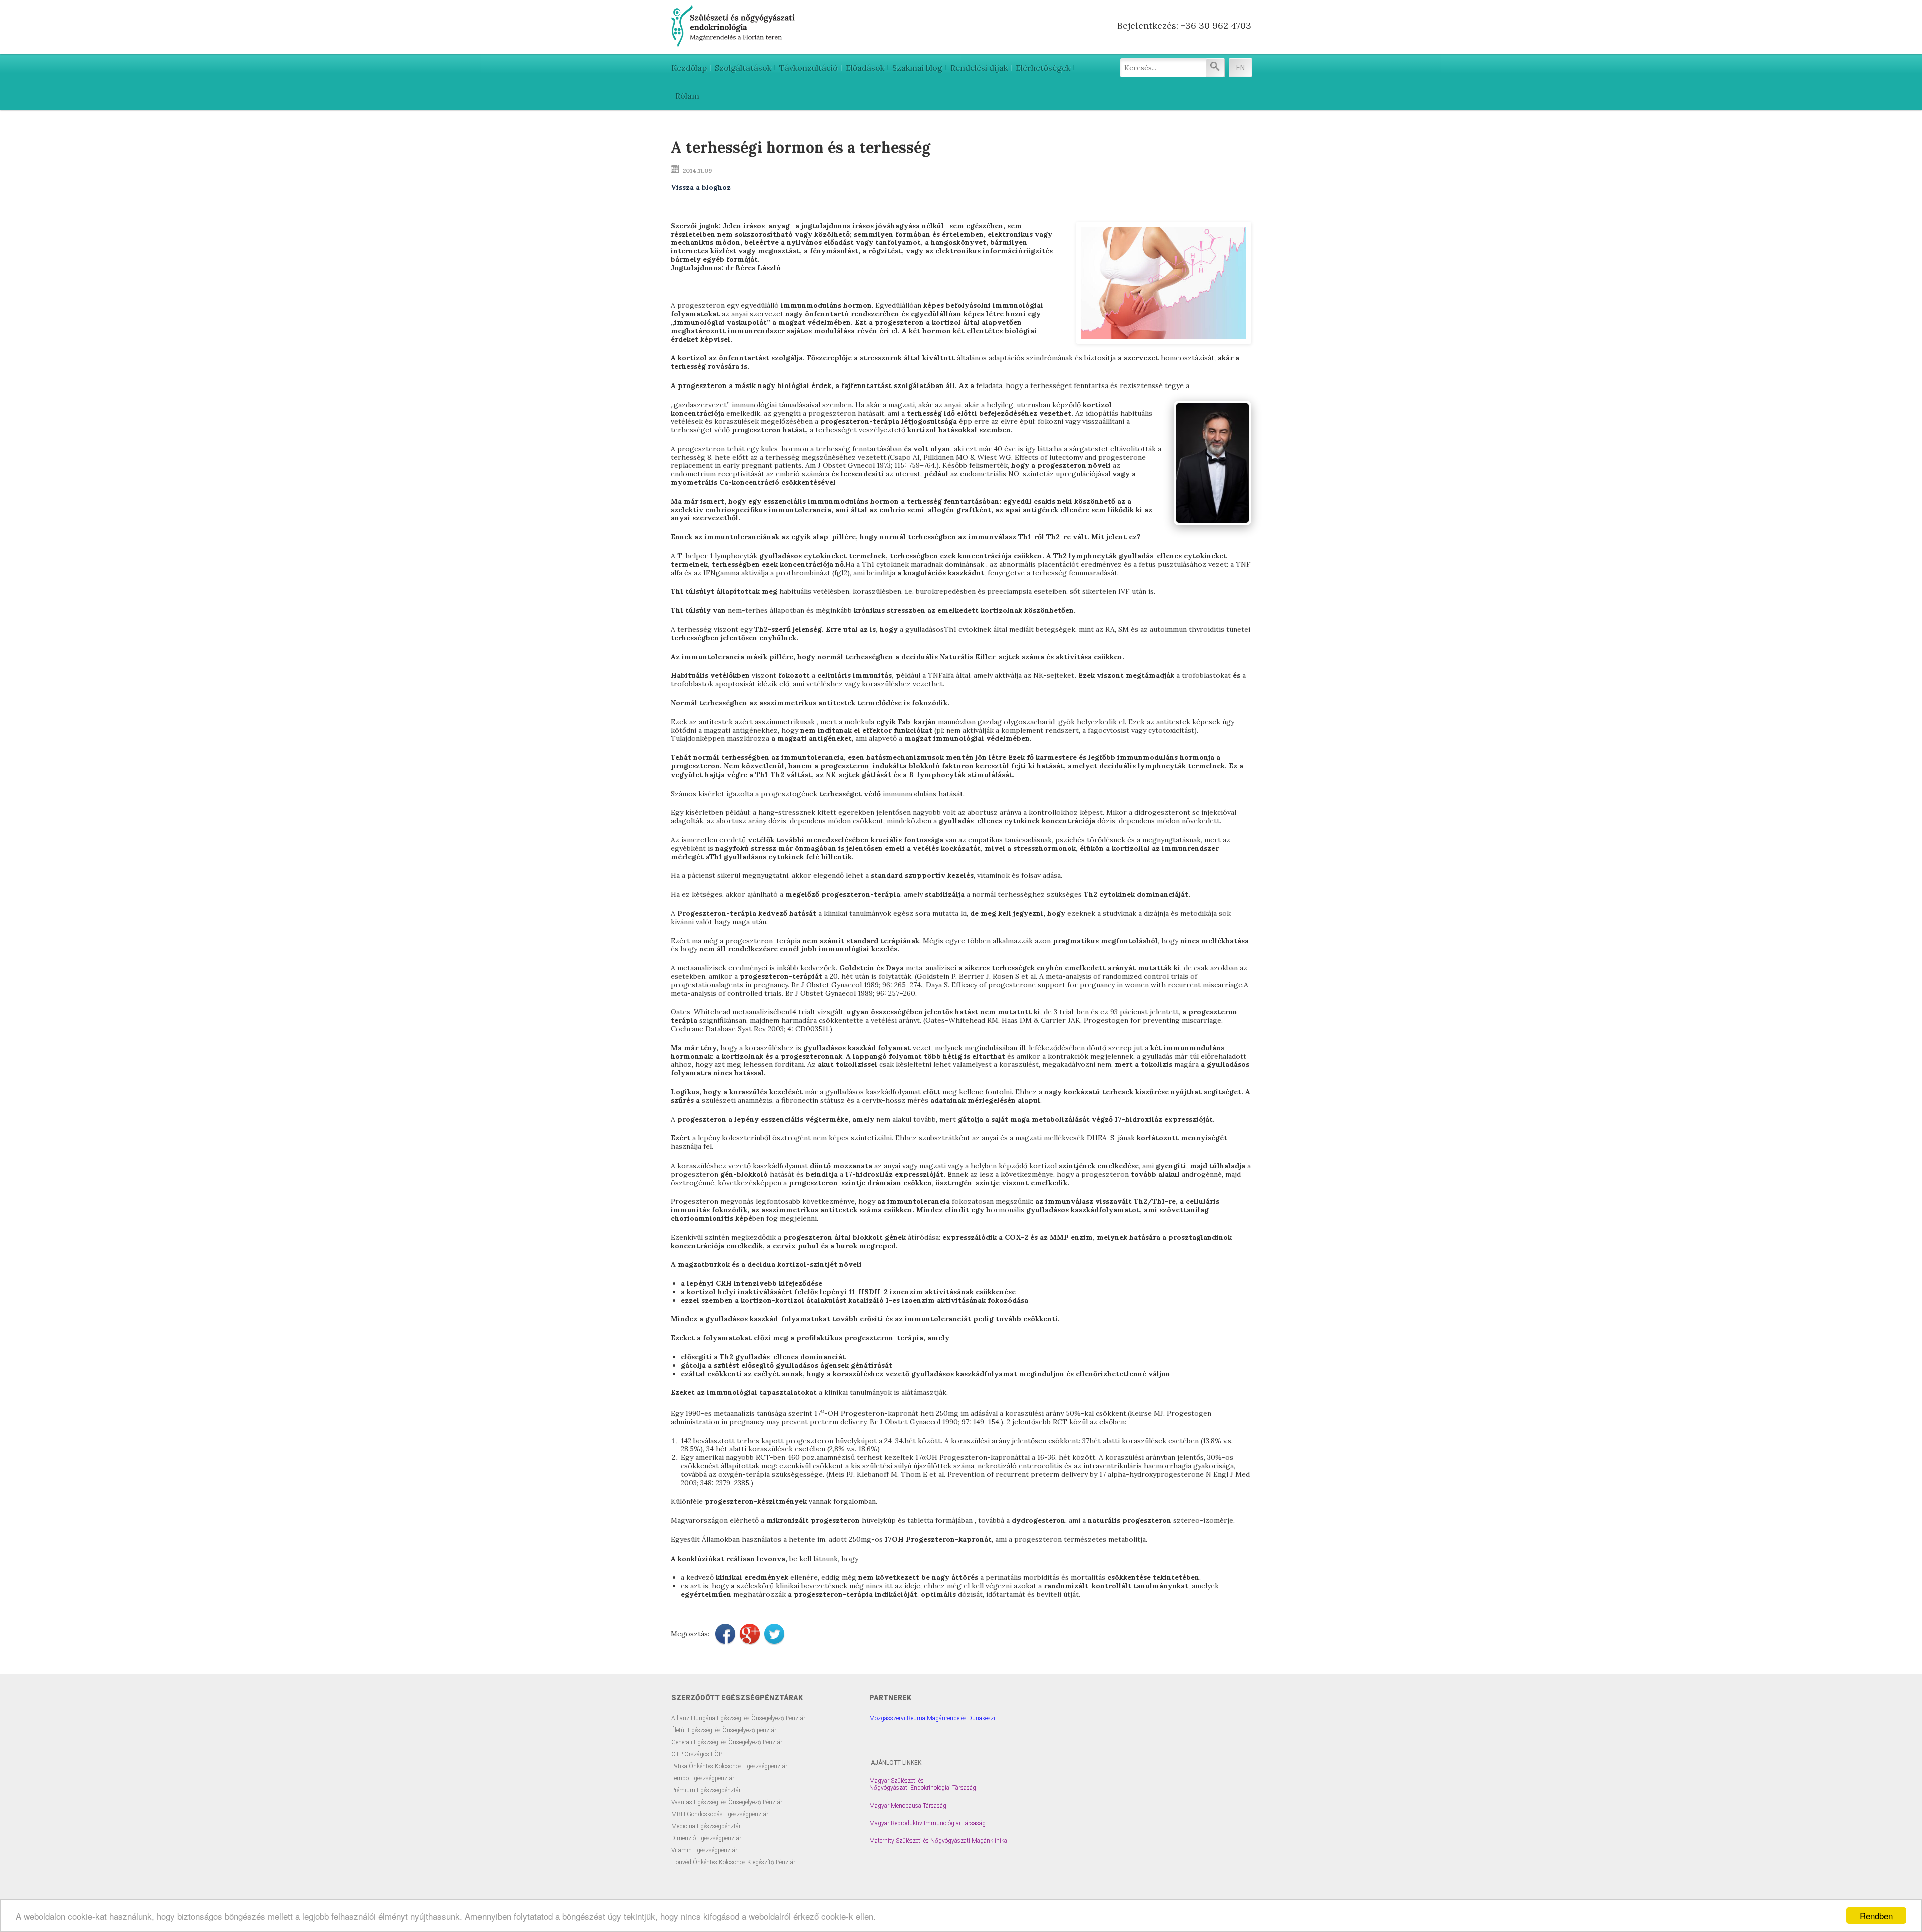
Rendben (1876, 1916)
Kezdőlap (689, 68)
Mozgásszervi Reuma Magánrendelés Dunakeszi (932, 1718)
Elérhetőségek (1043, 68)
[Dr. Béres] (734, 43)
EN (1241, 68)
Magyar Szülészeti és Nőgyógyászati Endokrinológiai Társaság (923, 1784)
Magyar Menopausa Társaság (908, 1806)
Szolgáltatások (743, 68)
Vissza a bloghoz (701, 187)
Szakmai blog (917, 68)
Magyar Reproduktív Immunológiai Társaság (927, 1823)
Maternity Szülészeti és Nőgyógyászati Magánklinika (938, 1841)
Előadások (865, 68)
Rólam (687, 96)
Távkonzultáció (809, 68)
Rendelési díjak (979, 68)
